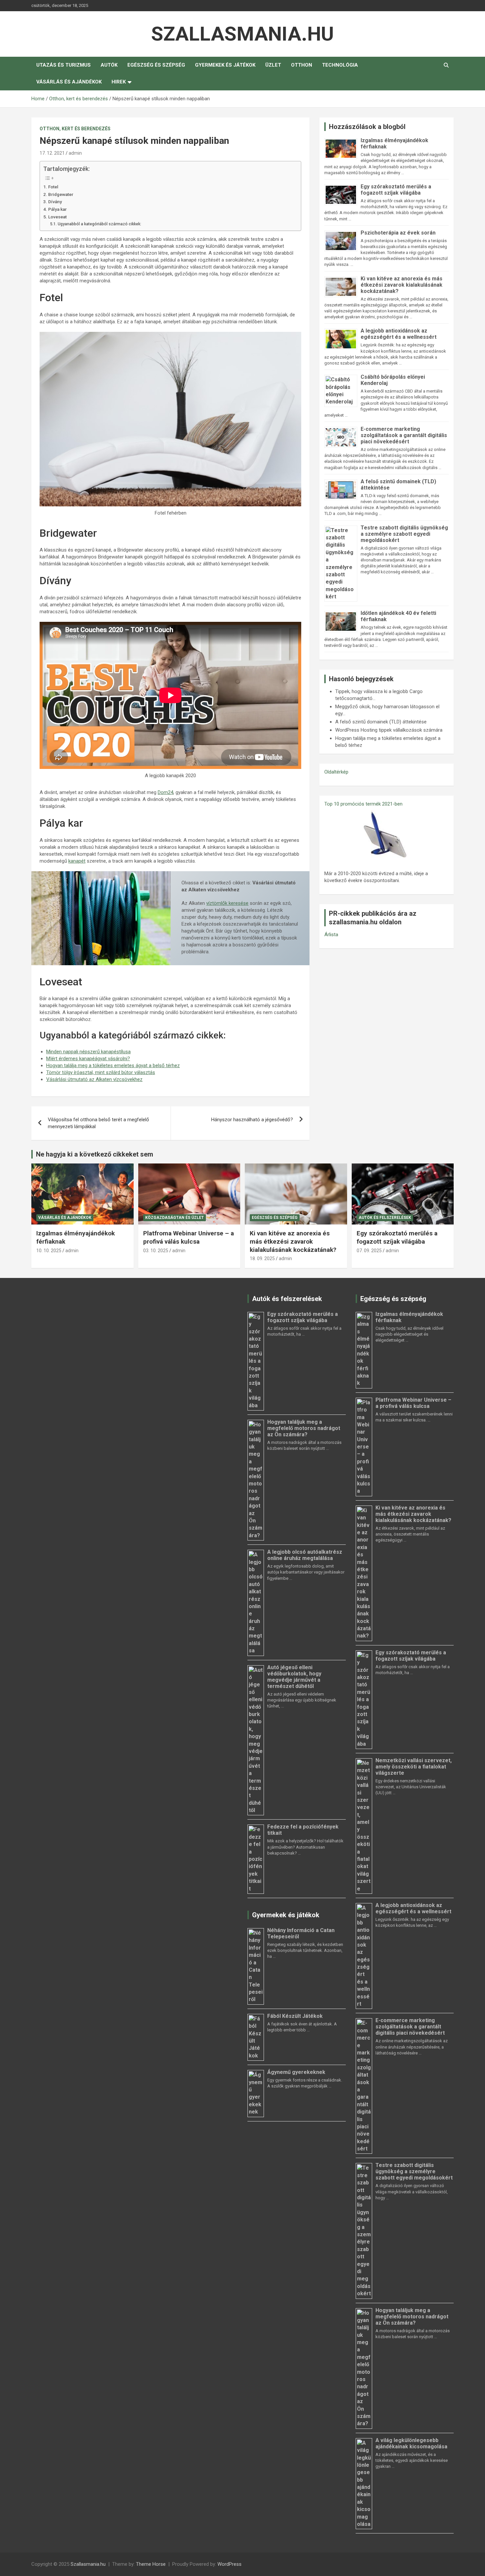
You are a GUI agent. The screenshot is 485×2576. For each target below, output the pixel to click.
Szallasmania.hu (242, 34)
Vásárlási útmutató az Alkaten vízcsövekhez (94, 1079)
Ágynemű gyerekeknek (296, 2072)
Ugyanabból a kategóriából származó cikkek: (99, 224)
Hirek (119, 82)
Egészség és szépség (156, 65)
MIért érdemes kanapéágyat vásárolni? (88, 1059)
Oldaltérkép (336, 772)
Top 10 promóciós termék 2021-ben (363, 804)
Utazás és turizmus (64, 65)
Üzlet (273, 65)
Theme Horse (151, 2564)
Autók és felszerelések (385, 1218)
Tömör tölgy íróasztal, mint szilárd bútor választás (101, 1072)
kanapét (77, 861)
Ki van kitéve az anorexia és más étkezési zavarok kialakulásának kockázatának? (402, 285)
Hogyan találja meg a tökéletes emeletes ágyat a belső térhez (113, 1065)
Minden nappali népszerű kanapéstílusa (88, 1052)
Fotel (54, 187)
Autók (109, 65)
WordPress (229, 2564)
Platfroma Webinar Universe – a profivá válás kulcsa (189, 1237)
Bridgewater (61, 194)
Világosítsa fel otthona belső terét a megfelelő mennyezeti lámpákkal (98, 1123)
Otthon (302, 65)
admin (75, 153)
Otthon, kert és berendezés (75, 129)
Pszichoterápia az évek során (398, 233)
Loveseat (58, 217)
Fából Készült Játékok (295, 2016)
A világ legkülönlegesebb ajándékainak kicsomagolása (411, 2443)
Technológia (340, 65)
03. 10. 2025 (156, 1251)
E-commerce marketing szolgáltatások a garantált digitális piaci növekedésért (404, 435)
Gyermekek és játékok (225, 65)
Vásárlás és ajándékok (69, 82)
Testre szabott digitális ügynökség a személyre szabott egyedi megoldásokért (404, 534)
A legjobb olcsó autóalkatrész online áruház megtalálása (305, 1555)
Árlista (331, 935)
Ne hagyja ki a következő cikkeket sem (95, 1154)
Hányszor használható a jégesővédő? (252, 1120)
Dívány (56, 202)
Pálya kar (58, 209)
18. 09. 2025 (262, 1258)
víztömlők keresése (227, 903)
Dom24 (165, 792)
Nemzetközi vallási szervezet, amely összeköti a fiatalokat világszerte (414, 1767)
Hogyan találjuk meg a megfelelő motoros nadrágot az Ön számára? (304, 1428)
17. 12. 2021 (52, 153)
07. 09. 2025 (369, 1251)
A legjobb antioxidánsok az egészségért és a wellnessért (399, 334)
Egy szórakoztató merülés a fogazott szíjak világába (396, 190)
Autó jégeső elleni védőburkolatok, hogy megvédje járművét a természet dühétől (294, 1677)
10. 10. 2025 (49, 1251)
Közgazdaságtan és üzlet (175, 1218)
